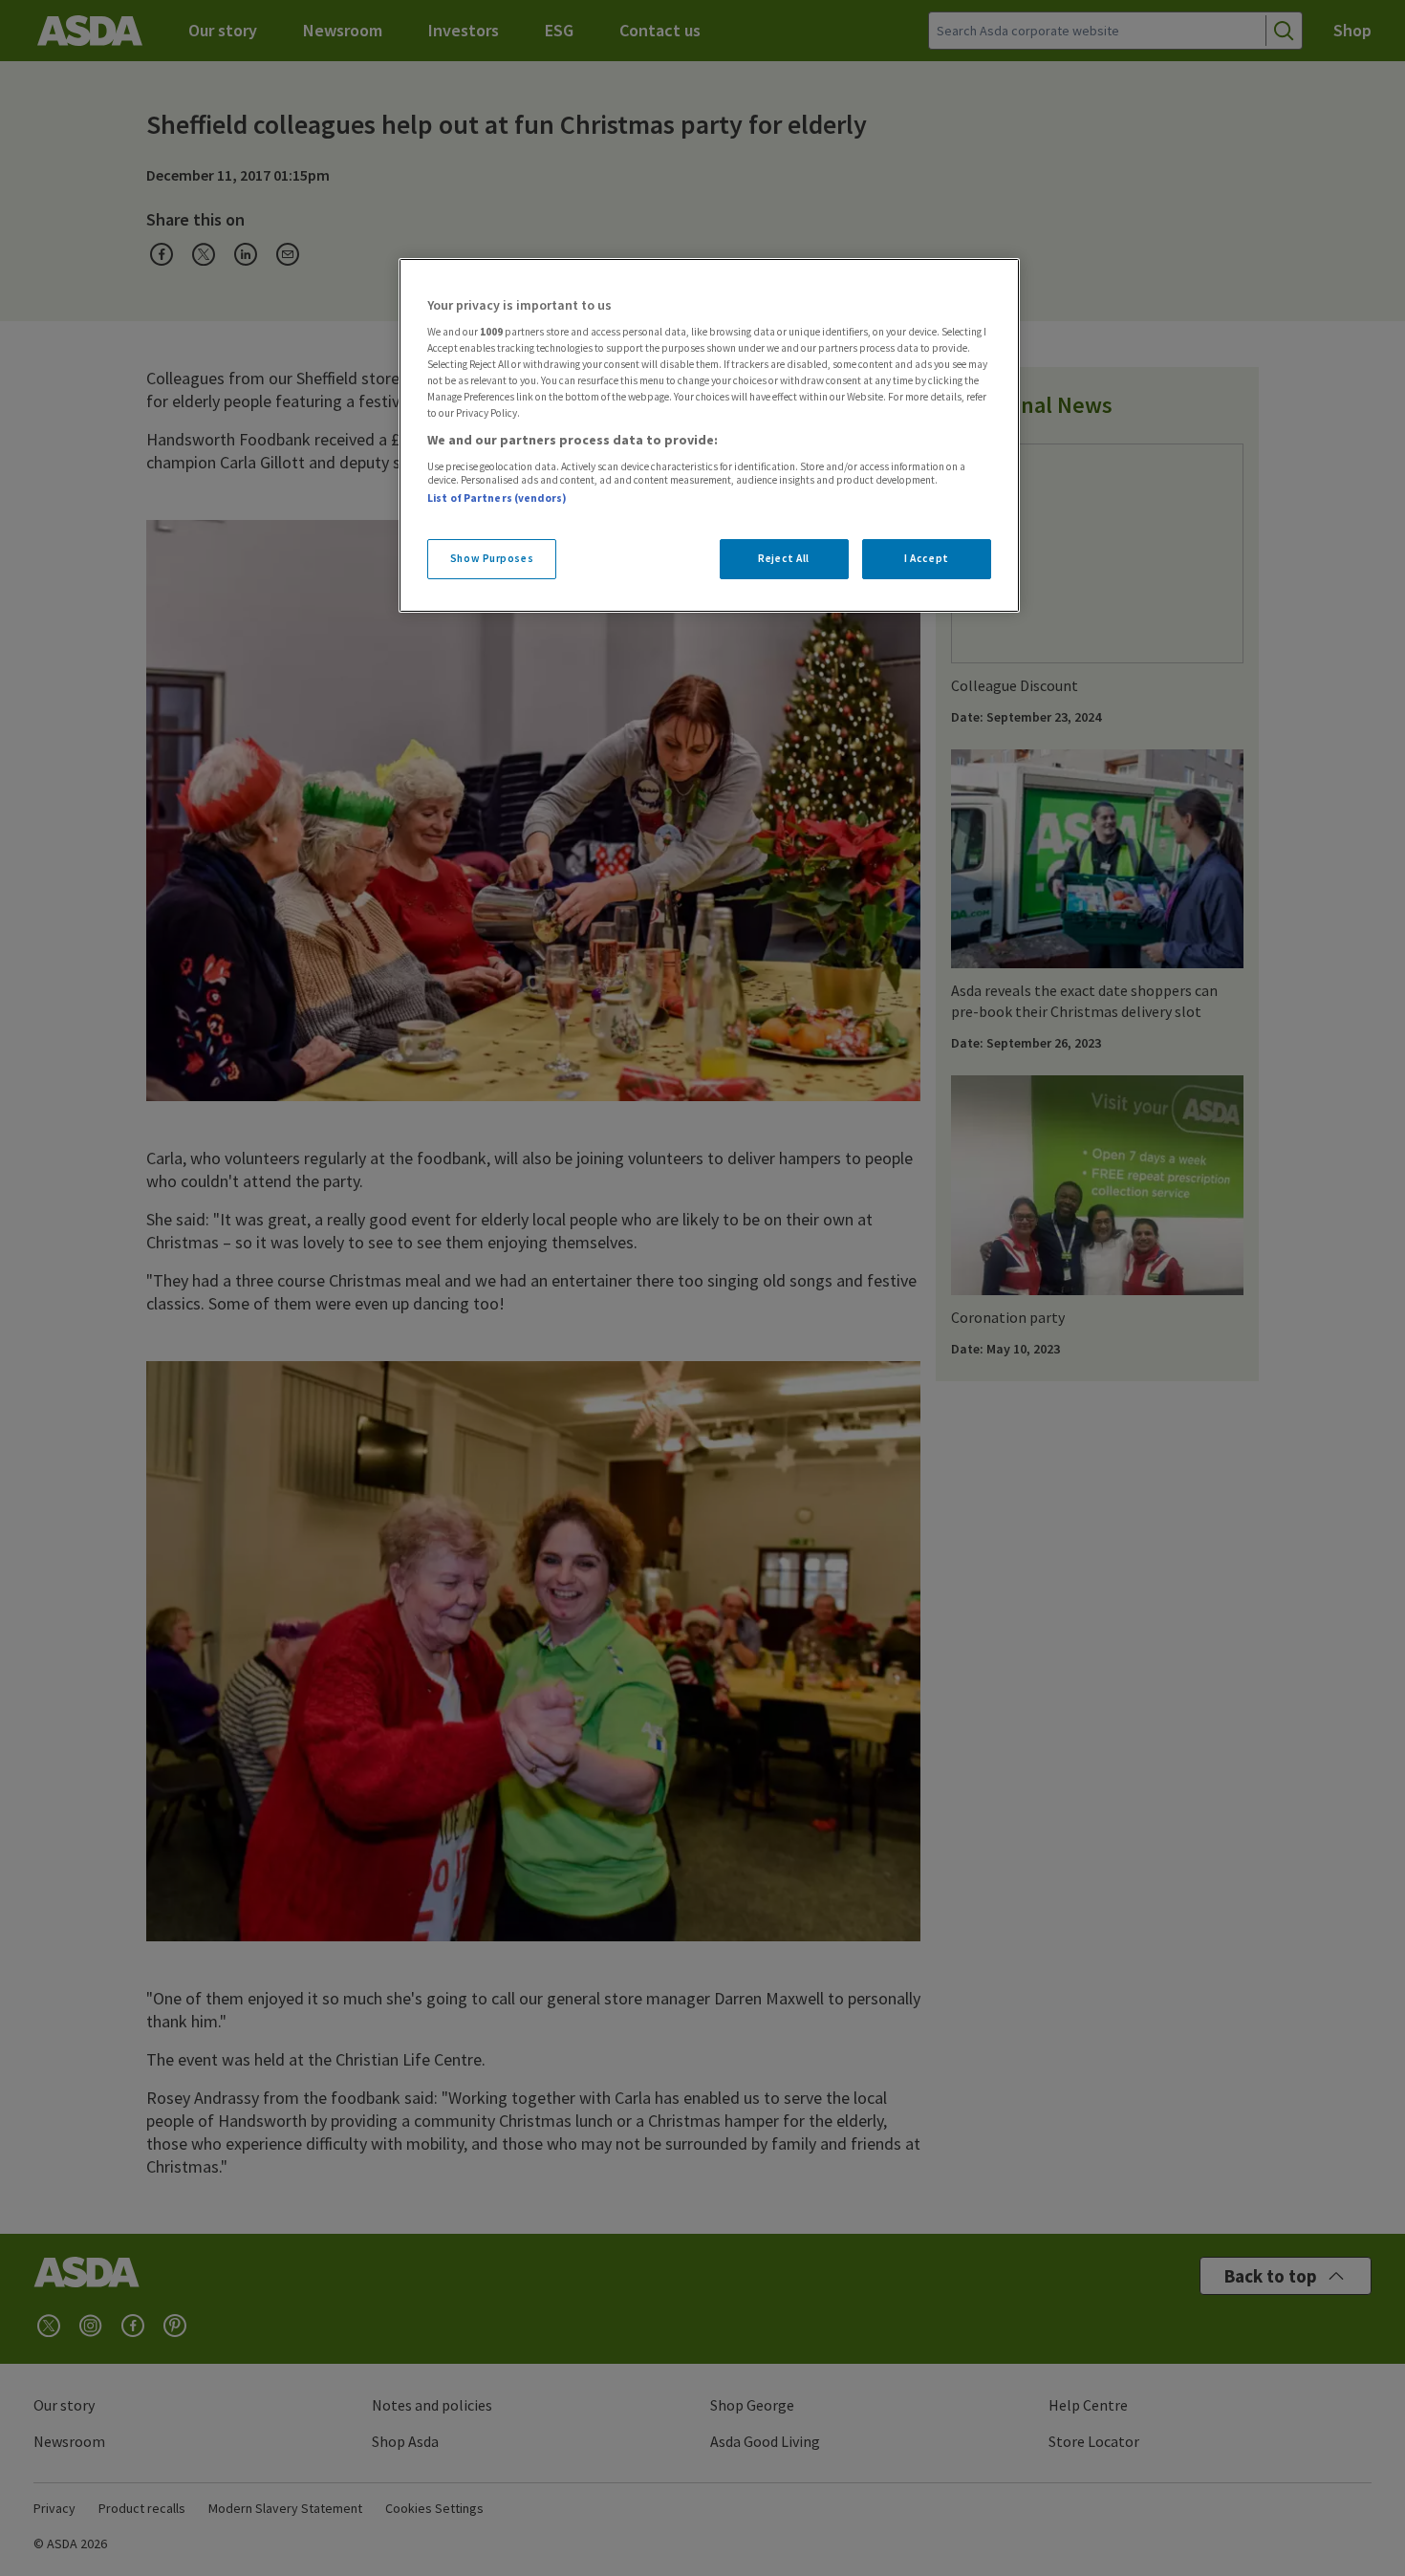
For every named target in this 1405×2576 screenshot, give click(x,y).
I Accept (927, 558)
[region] (709, 436)
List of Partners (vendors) (497, 498)
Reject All (784, 558)
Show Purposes (492, 558)
